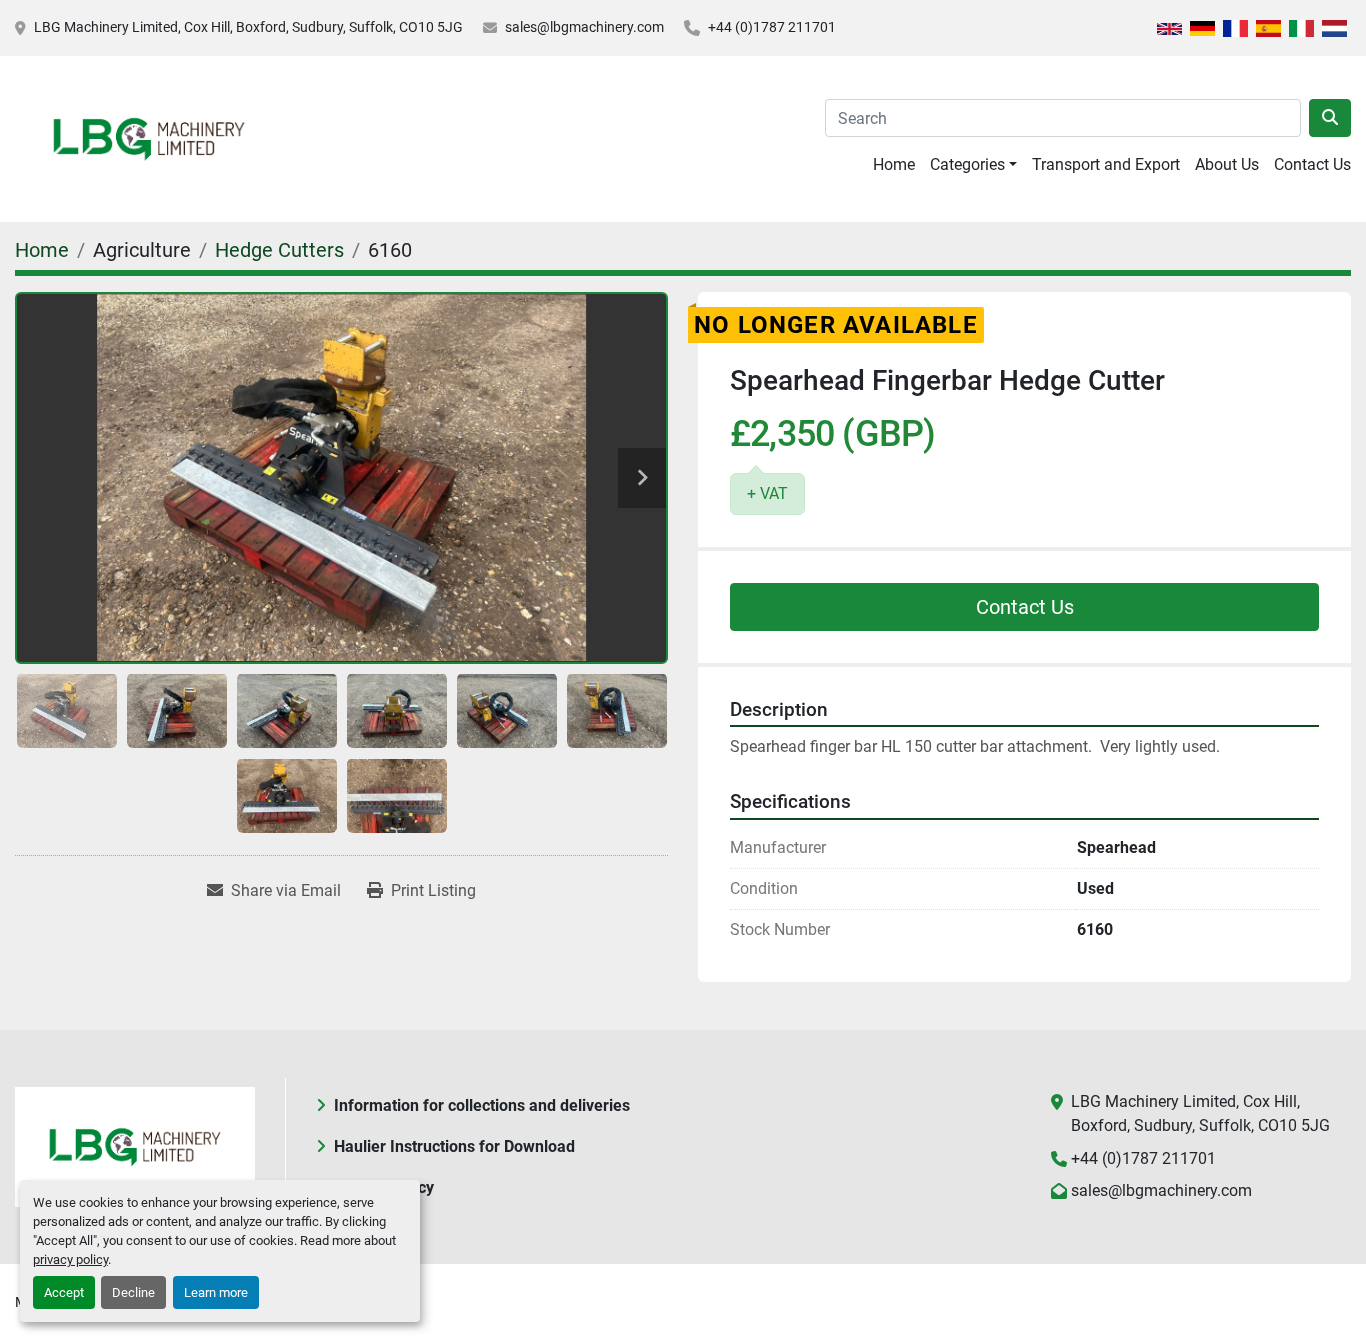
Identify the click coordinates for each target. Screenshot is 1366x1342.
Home (894, 164)
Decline (133, 1292)
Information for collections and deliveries (482, 1105)
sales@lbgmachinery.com (584, 27)
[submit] (1330, 118)
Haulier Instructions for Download (454, 1146)
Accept (64, 1292)
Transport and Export (1106, 164)
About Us (1227, 164)
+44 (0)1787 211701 (772, 27)
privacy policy (70, 1259)
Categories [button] (967, 164)
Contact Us (1312, 164)
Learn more (216, 1292)
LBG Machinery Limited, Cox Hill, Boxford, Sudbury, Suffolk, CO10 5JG (248, 27)
